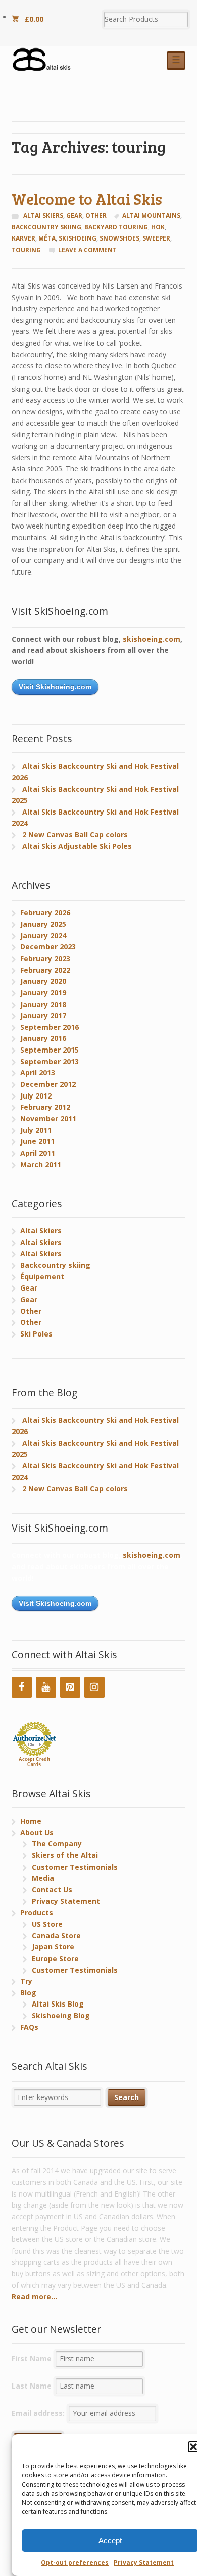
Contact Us (52, 1890)
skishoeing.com (152, 639)
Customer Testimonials (75, 1867)
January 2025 (43, 924)
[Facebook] (22, 1687)
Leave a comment (87, 250)
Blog (28, 1993)
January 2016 (43, 1038)
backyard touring (116, 227)
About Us (37, 1832)
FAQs (29, 2027)
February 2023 (45, 958)
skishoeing (78, 238)
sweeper (156, 238)
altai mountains (151, 216)
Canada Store (56, 1936)
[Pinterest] (70, 1687)
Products (37, 1912)
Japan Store (53, 1947)
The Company (57, 1844)
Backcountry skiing (55, 1265)
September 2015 (50, 1050)
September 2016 (50, 1027)
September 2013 (50, 1061)
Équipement (42, 1277)
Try (26, 1981)
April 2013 (38, 1072)
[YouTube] (46, 1687)
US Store (47, 1924)
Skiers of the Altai (65, 1855)
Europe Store (55, 1958)
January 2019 (43, 993)
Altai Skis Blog (58, 2004)
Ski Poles (36, 1334)
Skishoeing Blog (61, 2015)
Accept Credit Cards (34, 1762)
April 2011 (38, 1153)
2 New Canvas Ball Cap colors (75, 834)
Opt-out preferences (75, 2563)
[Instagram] (94, 1687)
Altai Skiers (43, 216)
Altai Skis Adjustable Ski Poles (77, 846)
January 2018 (43, 1004)
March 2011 (41, 1164)
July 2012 (36, 1096)
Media (43, 1878)
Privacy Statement (144, 2563)
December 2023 (48, 947)
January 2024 (43, 936)
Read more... (34, 2296)
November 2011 (48, 1118)
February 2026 (45, 912)
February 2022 (45, 970)
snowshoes (119, 238)
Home (31, 1821)
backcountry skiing (46, 227)
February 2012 (45, 1107)
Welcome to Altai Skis (87, 198)
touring (26, 250)
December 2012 (48, 1084)
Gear (74, 216)
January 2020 (43, 981)
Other (96, 216)
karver (23, 238)
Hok (158, 227)
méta (47, 238)
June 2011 (37, 1141)
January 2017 (43, 1015)
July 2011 (36, 1130)
